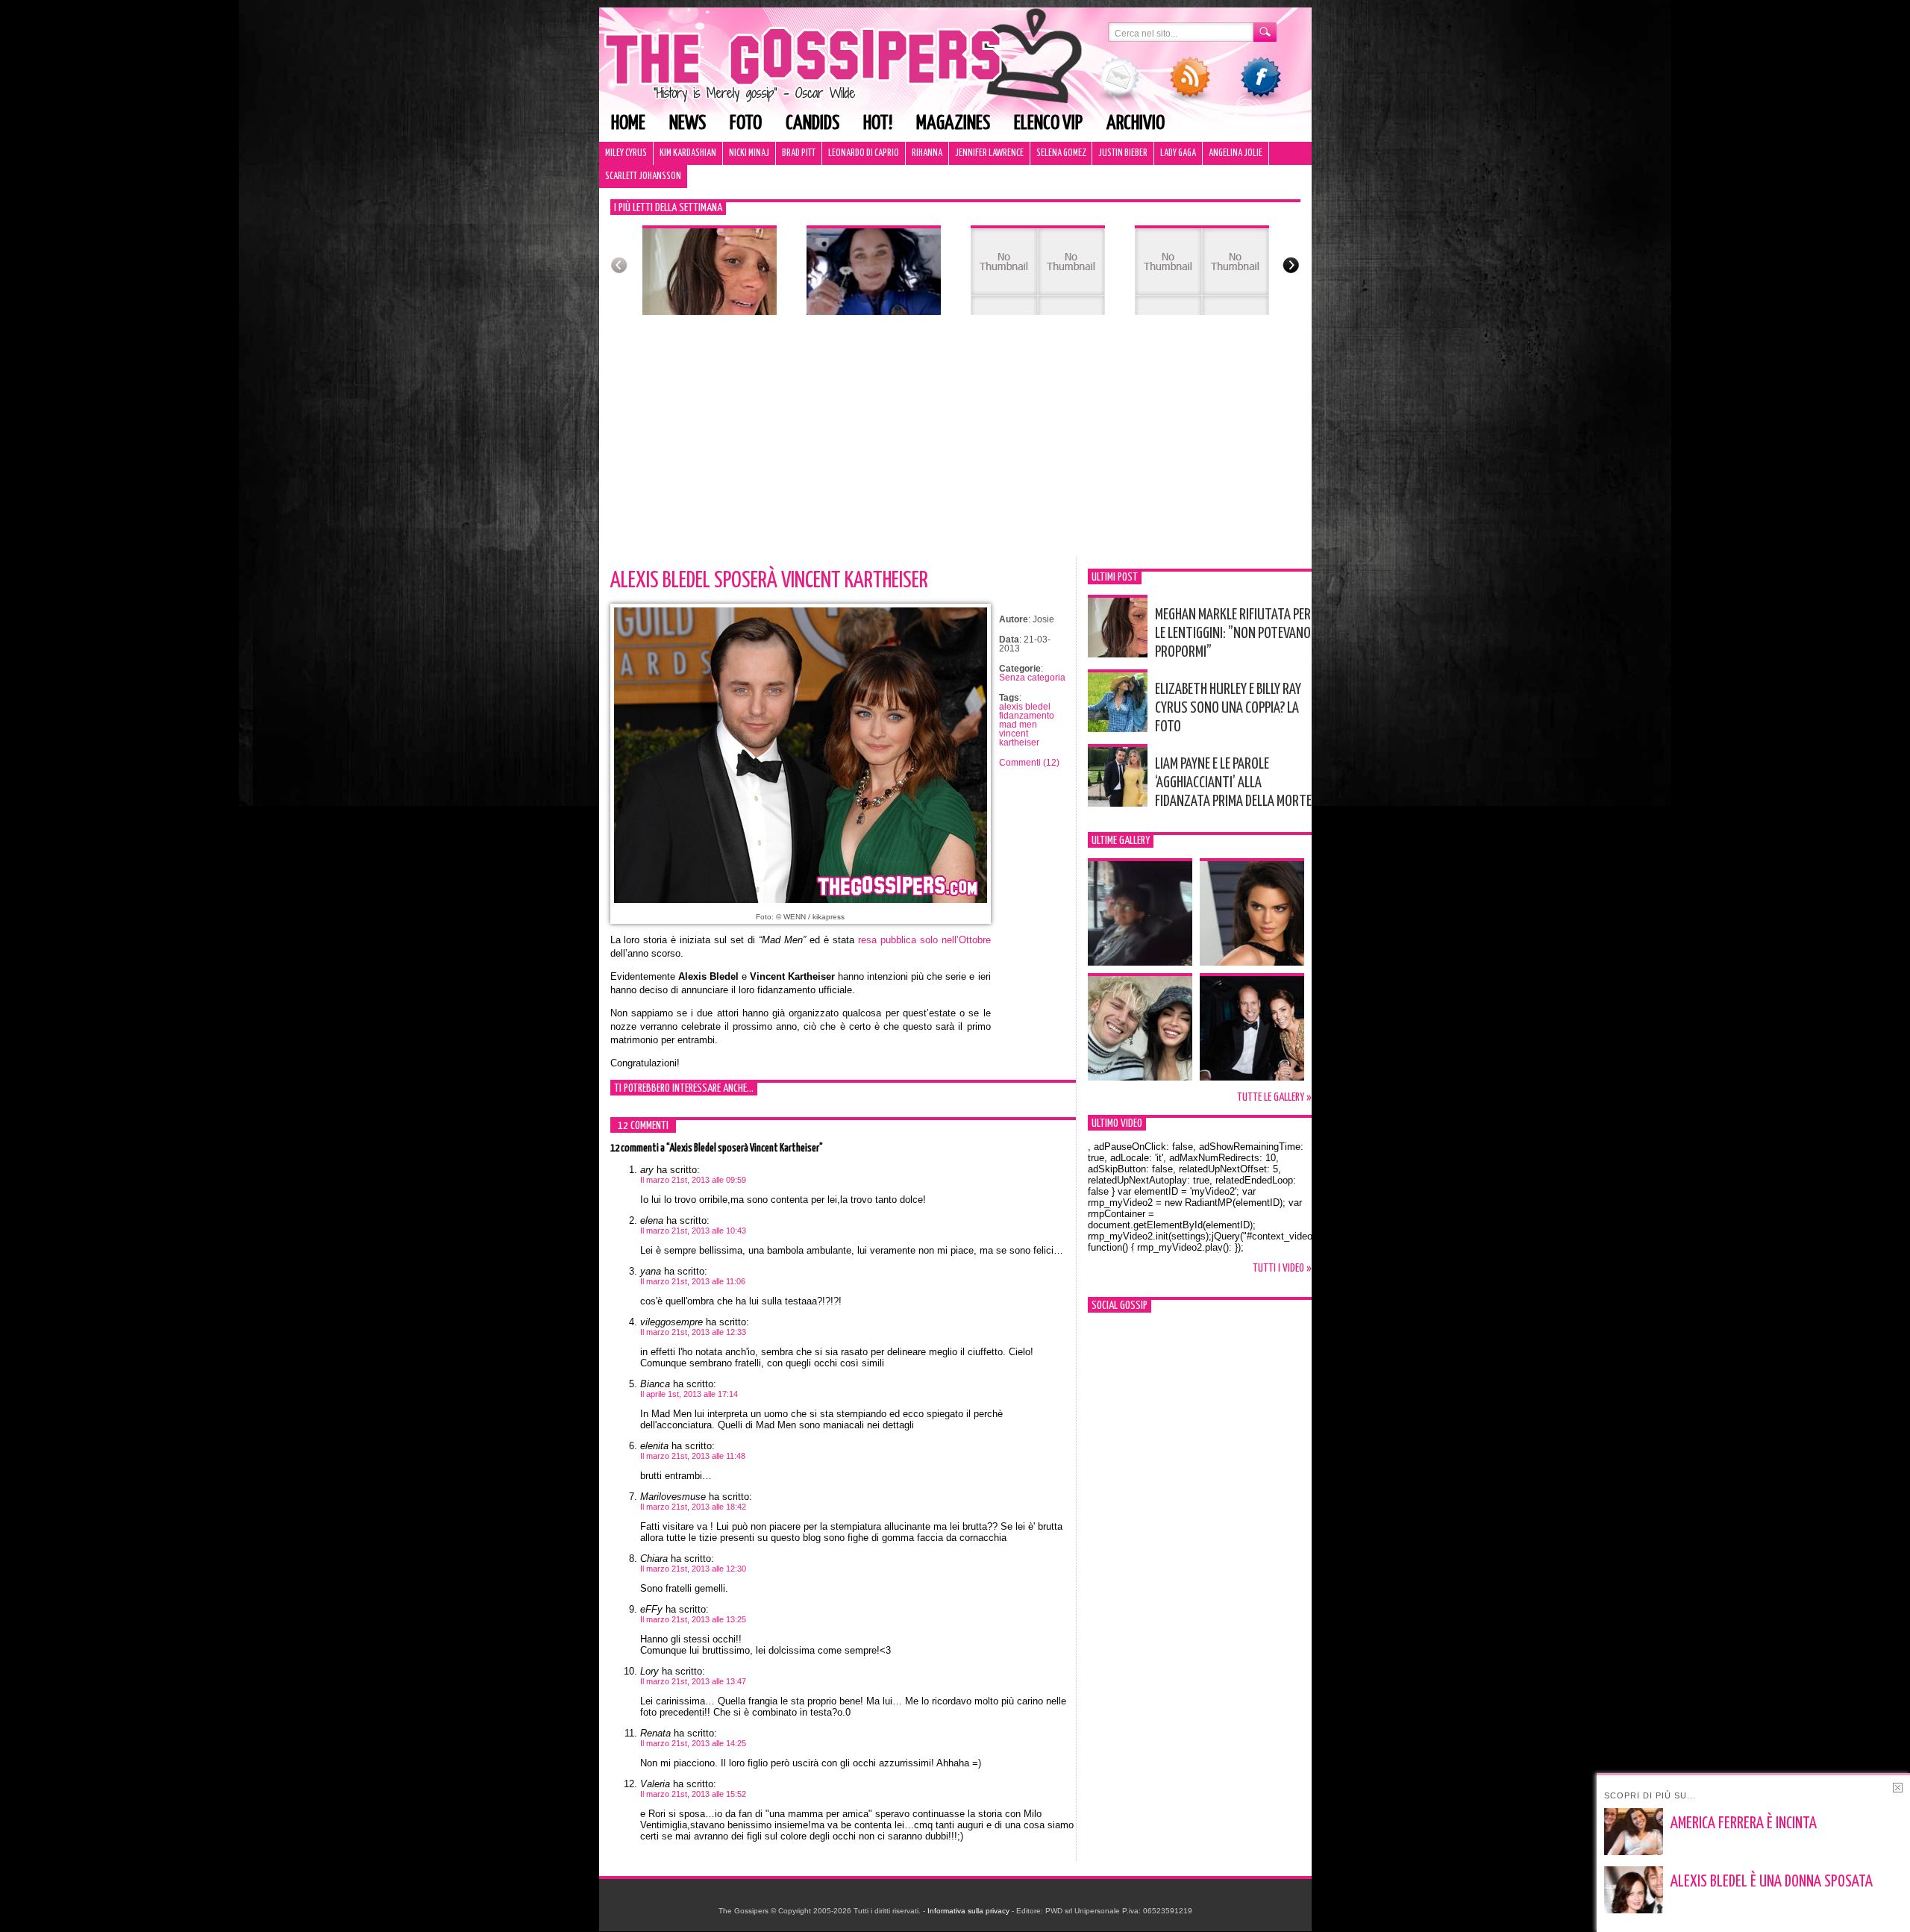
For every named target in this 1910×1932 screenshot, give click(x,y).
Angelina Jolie (1236, 153)
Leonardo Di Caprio (864, 153)
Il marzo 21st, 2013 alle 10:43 (693, 1231)
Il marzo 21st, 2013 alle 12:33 (693, 1332)
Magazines (953, 124)
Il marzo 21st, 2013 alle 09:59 (693, 1180)
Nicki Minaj (749, 153)
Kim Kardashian (688, 153)
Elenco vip (1048, 124)
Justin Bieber (1123, 153)
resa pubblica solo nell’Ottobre (924, 940)
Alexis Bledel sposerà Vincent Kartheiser (769, 581)
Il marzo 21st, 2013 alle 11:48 (693, 1456)
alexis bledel (1025, 707)
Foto (746, 124)
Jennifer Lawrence (989, 153)
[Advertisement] (955, 446)
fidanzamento (1027, 716)
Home (628, 124)
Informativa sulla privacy (968, 1911)
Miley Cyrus (626, 153)
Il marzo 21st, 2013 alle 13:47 (693, 1681)
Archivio (1136, 124)
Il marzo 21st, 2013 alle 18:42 (693, 1507)
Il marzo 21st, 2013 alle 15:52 (693, 1794)
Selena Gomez (1061, 153)
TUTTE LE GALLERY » (1274, 1097)
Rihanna (927, 153)
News (688, 124)
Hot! (878, 124)
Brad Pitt (799, 153)
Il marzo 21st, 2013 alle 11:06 (693, 1281)
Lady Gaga (1178, 153)
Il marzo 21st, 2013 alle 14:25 (693, 1743)
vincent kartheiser (1019, 738)
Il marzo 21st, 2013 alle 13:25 (693, 1619)
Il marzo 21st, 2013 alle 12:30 (693, 1569)
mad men (1018, 725)
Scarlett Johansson (643, 176)
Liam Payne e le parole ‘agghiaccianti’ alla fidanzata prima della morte (1233, 783)
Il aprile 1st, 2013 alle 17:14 (689, 1394)
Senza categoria (1032, 678)
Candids (812, 124)
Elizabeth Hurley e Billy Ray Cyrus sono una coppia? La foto (1228, 708)
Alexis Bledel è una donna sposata (1772, 1882)
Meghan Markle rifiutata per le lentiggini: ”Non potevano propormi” (1233, 634)
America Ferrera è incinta (1744, 1824)
